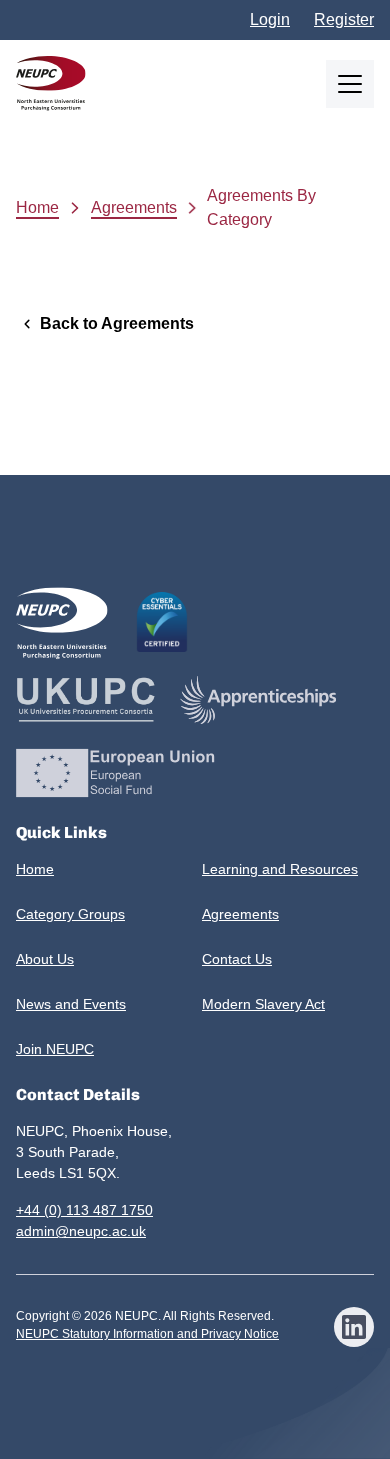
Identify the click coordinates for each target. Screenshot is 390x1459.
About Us (45, 959)
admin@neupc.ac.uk (81, 1231)
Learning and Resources (280, 869)
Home (37, 207)
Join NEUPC (55, 1049)
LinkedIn (354, 1327)
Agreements (134, 207)
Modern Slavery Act (263, 1004)
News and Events (71, 1004)
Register (344, 19)
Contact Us (237, 959)
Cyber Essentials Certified (162, 622)
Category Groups (70, 914)
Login (270, 19)
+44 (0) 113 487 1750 (84, 1210)
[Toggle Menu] (350, 84)
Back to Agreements (117, 323)
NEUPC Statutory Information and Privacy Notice (147, 1334)
